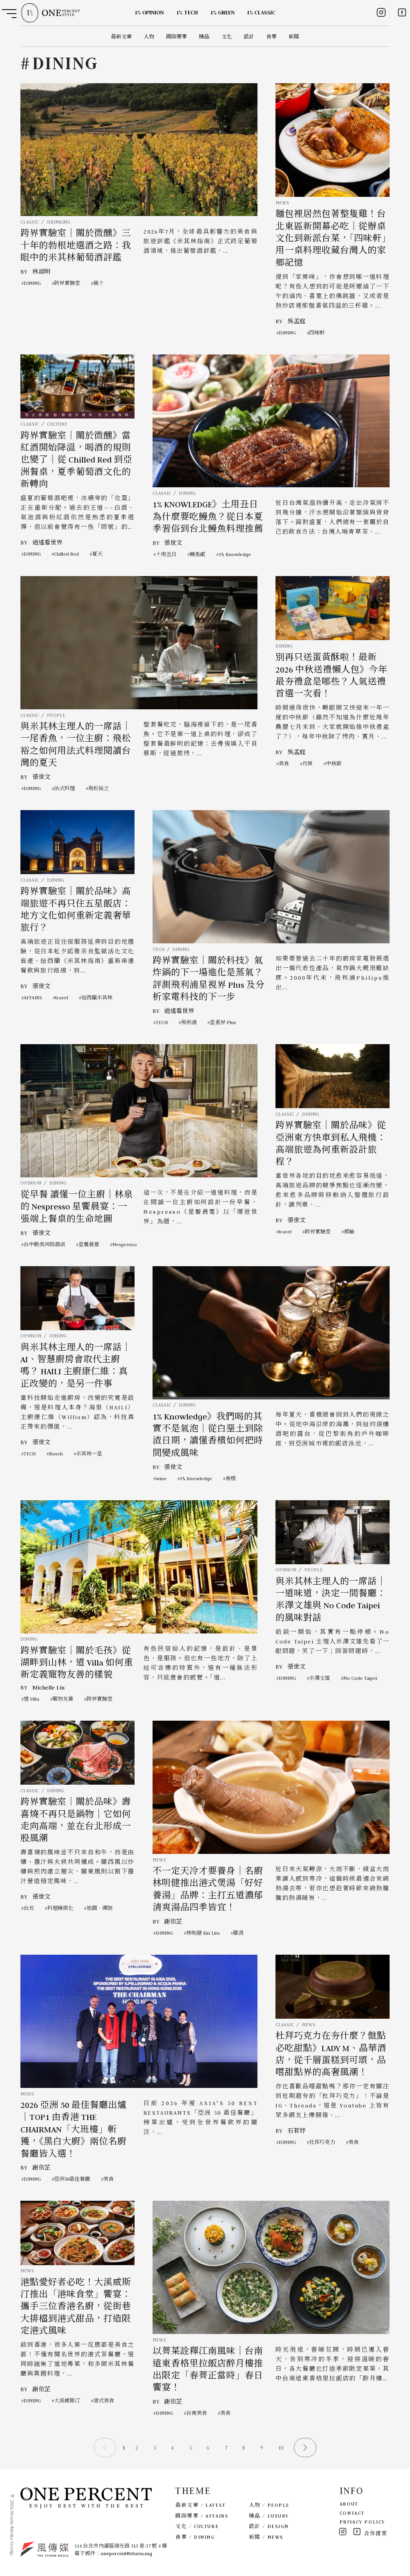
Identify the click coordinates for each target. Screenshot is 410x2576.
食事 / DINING (195, 2537)
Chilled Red (66, 554)
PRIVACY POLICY (362, 2522)
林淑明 (41, 272)
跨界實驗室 (67, 283)
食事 (271, 37)
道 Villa (31, 1699)
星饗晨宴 (89, 1244)
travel (62, 998)
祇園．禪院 (99, 1908)
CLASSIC (30, 222)
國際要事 (177, 37)
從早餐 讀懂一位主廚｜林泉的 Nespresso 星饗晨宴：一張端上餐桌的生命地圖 (77, 1207)
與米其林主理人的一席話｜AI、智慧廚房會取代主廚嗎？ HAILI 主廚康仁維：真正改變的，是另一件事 (76, 1366)
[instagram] (381, 12)
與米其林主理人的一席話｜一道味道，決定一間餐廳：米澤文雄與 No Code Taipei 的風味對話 (331, 1600)
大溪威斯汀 (67, 2401)
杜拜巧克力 (322, 2142)
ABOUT (349, 2504)
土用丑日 (166, 554)
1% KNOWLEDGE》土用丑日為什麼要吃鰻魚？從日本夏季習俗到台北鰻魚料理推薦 (208, 517)
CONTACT (352, 2513)
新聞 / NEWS (266, 2537)
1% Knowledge (235, 554)
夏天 (97, 554)
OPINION (31, 1183)
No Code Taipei (360, 1678)
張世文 (173, 543)
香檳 (231, 1478)
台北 (29, 1908)
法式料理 (64, 788)
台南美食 (197, 2413)
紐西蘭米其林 (97, 998)
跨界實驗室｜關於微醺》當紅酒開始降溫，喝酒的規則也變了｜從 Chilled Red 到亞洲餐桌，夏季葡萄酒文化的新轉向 (76, 460)
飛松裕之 (98, 788)
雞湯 (238, 1933)
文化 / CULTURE (197, 2526)
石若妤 (296, 2131)
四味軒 (317, 333)
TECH (159, 949)
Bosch (56, 1454)
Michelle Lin (48, 1687)
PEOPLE (56, 715)
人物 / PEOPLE (269, 2505)
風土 (98, 283)
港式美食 (104, 2401)
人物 (149, 37)
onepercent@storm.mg (126, 2553)
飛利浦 (189, 1022)
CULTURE (57, 424)
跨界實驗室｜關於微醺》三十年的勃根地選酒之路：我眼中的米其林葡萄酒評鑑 (76, 245)
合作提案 (376, 2533)
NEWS (282, 203)
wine (161, 1478)
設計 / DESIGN (269, 2526)
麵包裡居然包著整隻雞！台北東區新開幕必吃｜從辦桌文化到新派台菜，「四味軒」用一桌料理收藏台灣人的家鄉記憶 (331, 238)
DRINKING (59, 222)
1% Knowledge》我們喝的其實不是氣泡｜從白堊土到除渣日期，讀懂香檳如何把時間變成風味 (208, 1435)
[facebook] (402, 12)
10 (281, 2448)
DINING (32, 283)
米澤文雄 (320, 1678)
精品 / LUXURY (269, 2516)
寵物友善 (63, 1699)
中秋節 (334, 764)
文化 (227, 37)
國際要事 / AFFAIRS (202, 2516)
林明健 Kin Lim (203, 1933)
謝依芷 (173, 1921)
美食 (284, 764)
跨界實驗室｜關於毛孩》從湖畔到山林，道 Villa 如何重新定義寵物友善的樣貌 (77, 1663)
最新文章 (121, 37)
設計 (249, 37)
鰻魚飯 (198, 554)
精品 (204, 37)
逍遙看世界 (47, 542)
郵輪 (349, 1232)
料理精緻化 (60, 1908)
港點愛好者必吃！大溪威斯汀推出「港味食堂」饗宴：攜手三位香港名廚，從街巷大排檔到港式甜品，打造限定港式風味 (76, 2307)
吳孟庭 (296, 321)
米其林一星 (89, 1454)
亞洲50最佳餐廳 (72, 2179)
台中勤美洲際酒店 (44, 1244)
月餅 (307, 764)
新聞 (294, 37)
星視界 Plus (223, 1022)
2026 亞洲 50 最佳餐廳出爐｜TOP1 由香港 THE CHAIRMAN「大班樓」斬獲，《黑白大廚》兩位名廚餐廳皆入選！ (73, 2130)
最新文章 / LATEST (200, 2505)
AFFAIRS (33, 998)
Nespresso (125, 1244)
